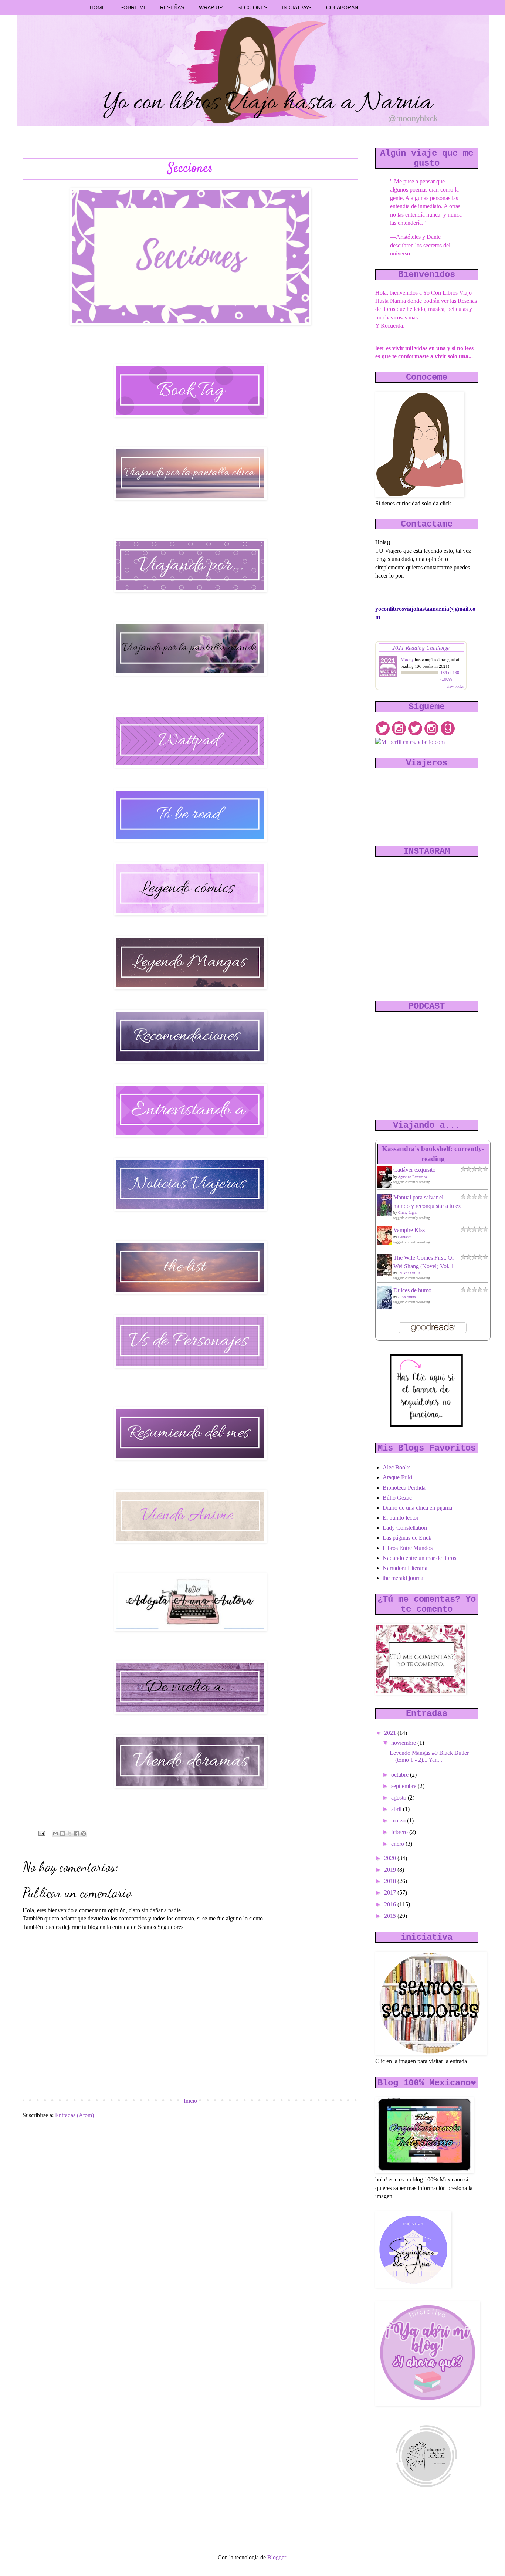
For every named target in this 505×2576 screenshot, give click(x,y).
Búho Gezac (397, 1498)
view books (455, 686)
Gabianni (405, 1237)
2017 (391, 1893)
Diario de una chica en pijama (417, 1508)
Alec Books (396, 1467)
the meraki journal (404, 1578)
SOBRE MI (133, 7)
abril (397, 1809)
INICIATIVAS (297, 7)
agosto (399, 1798)
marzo (399, 1820)
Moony (407, 659)
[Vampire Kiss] (387, 1243)
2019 (391, 1870)
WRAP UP (211, 7)
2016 (391, 1904)
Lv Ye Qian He (409, 1273)
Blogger (277, 2557)
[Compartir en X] (70, 1834)
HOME (98, 7)
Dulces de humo (412, 1290)
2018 (391, 1881)
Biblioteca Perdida (404, 1488)
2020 (391, 1858)
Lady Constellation (405, 1528)
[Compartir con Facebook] (77, 1834)
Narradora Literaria (405, 1568)
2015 (391, 1916)
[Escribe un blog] (62, 1834)
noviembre (404, 1743)
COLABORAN (342, 7)
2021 (391, 1733)
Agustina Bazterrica (412, 1177)
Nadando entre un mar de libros (419, 1558)
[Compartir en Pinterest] (84, 1834)
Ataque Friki (397, 1477)
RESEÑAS (172, 7)
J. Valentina (407, 1297)
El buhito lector (401, 1518)
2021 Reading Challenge (421, 647)
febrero (400, 1832)
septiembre (404, 1786)
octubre (401, 1775)
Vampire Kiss (409, 1230)
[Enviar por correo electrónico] (55, 1834)
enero (398, 1844)
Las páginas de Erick (407, 1538)
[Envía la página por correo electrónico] (41, 1833)
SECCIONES (252, 7)
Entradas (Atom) (74, 2115)
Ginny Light (407, 1213)
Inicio (190, 2101)
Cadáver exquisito (414, 1170)
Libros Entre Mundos (408, 1548)
